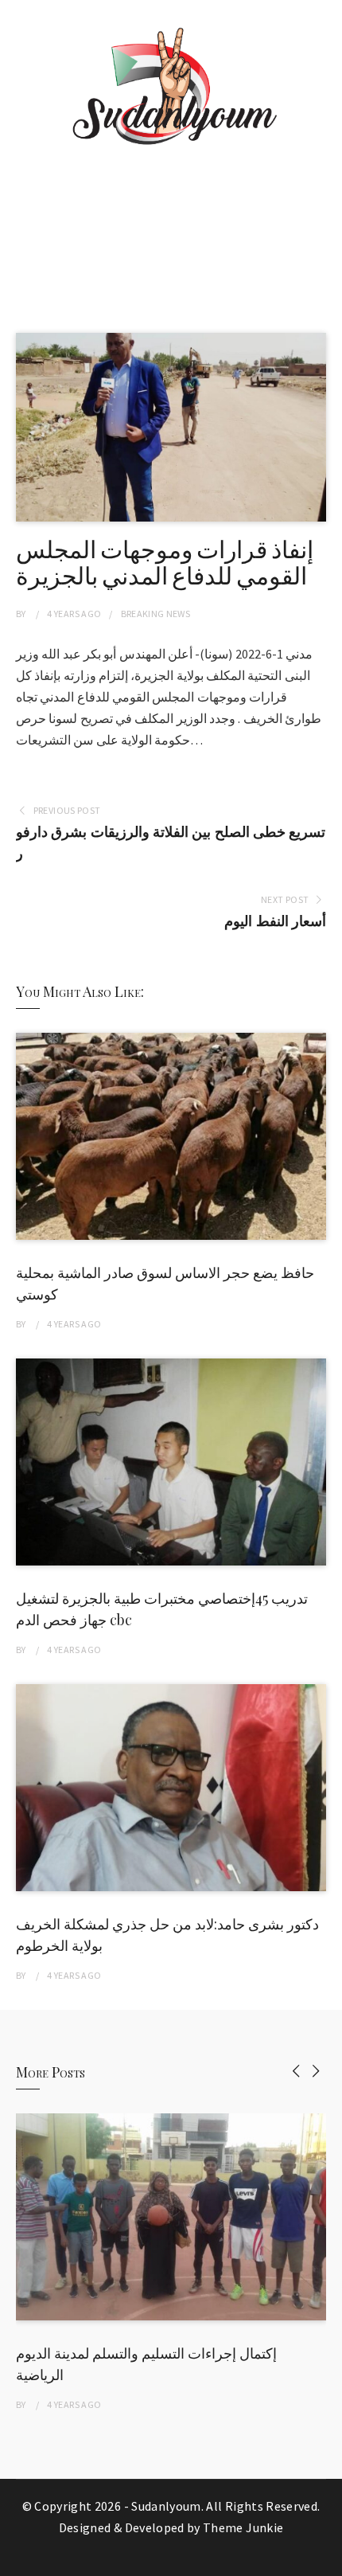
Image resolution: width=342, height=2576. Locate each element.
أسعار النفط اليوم (275, 921)
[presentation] (296, 2071)
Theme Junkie (243, 2527)
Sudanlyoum (166, 2506)
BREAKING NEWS (156, 614)
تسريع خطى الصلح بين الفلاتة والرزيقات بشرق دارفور (171, 842)
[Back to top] (326, 2560)
